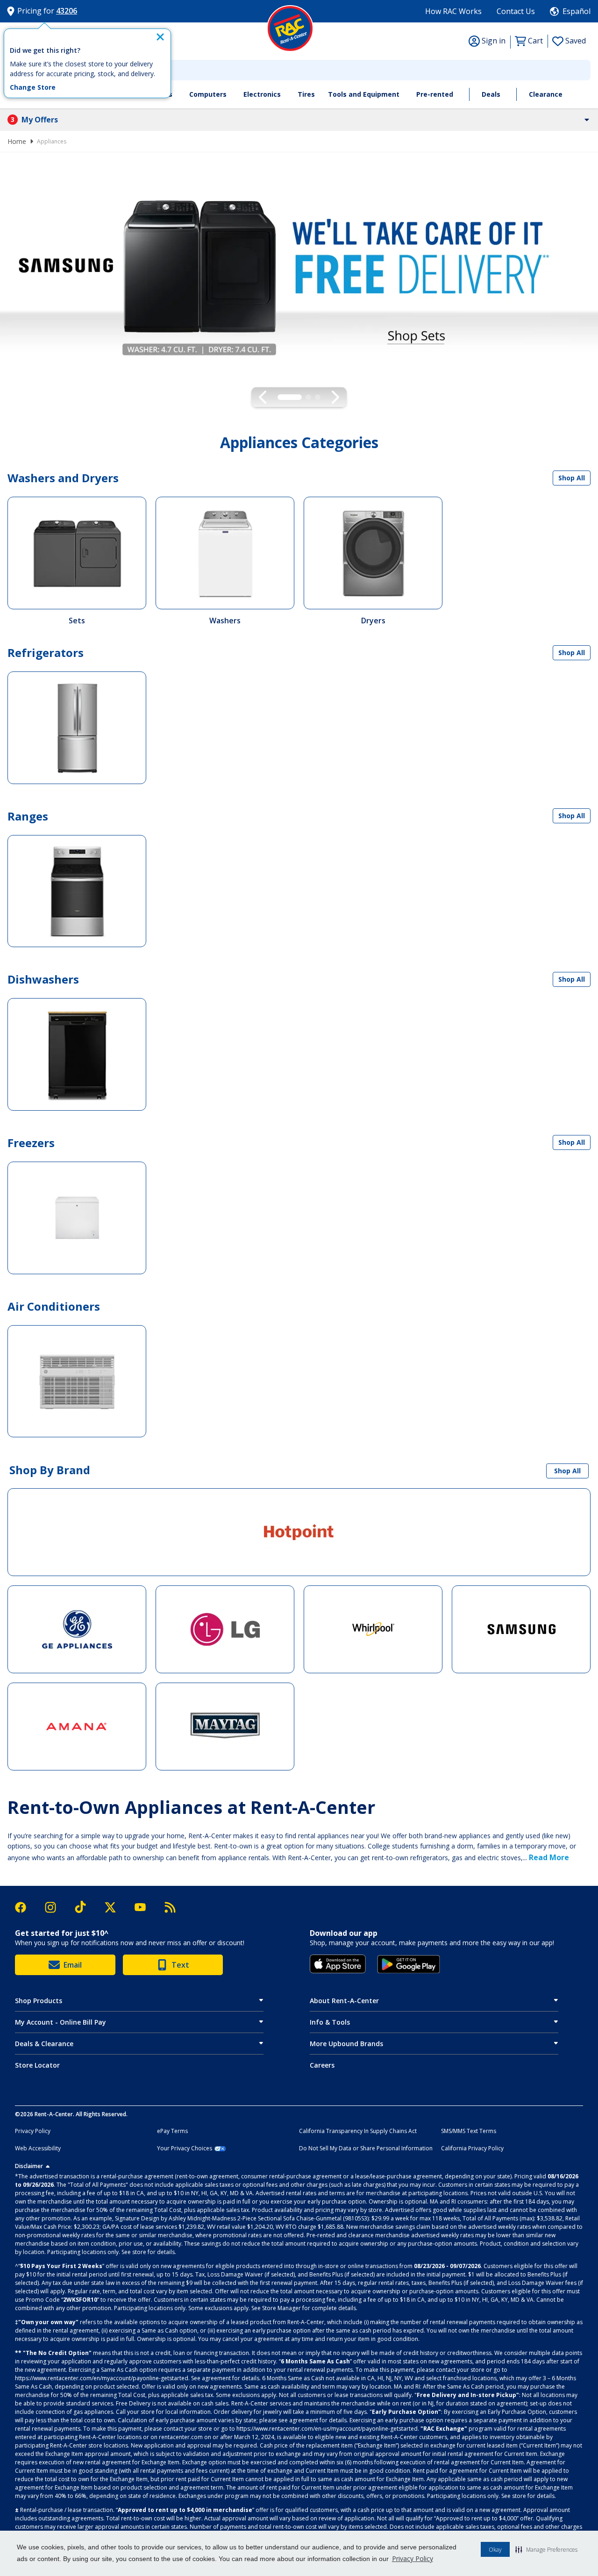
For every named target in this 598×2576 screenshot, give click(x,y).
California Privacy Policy (472, 2148)
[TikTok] (85, 1907)
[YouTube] (145, 1907)
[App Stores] (338, 1964)
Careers (322, 2065)
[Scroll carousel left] (263, 397)
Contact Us (516, 11)
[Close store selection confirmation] (160, 37)
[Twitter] (115, 1907)
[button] (546, 2549)
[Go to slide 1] (280, 397)
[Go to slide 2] (299, 397)
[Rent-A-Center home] (290, 29)
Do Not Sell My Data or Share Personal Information (366, 2148)
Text (180, 1965)
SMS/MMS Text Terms (469, 2131)
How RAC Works (453, 11)
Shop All (572, 478)
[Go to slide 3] (318, 397)
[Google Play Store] (409, 1964)
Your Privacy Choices (185, 2148)
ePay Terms (172, 2131)
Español (577, 11)
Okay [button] (495, 2550)
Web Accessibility (38, 2148)
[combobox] (299, 70)
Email (73, 1965)
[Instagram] (55, 1907)
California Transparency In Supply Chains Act (358, 2131)
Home (17, 141)
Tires (306, 94)
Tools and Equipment (364, 94)
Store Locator (37, 2065)
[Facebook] (25, 1907)
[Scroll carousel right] (335, 397)
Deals (491, 94)
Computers (208, 94)
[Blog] (170, 1907)
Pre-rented (435, 94)
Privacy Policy (413, 2558)
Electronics (262, 94)
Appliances (52, 141)
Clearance (546, 94)
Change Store (33, 87)
